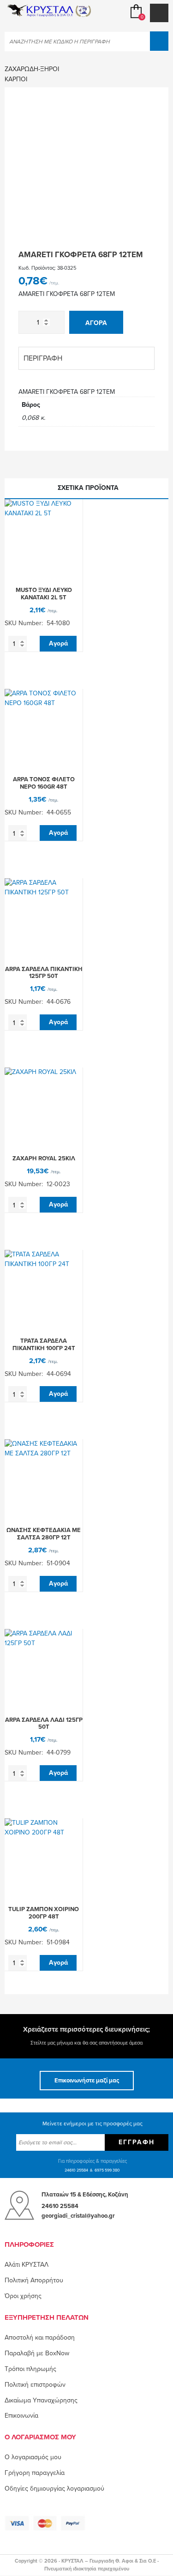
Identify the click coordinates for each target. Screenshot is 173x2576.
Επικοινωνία (21, 2416)
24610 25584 (76, 2170)
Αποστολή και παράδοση (40, 2338)
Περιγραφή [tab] (43, 358)
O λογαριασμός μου (33, 2457)
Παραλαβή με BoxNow (37, 2353)
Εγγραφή (137, 2142)
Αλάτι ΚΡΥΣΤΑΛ (27, 2265)
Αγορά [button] (58, 643)
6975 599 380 (107, 2170)
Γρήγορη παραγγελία (35, 2473)
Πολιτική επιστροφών (35, 2385)
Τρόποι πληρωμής (30, 2369)
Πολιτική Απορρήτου (34, 2280)
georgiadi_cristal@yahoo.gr (78, 2216)
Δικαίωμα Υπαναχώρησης (41, 2400)
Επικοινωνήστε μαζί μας (87, 2081)
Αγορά (96, 323)
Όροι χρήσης (23, 2296)
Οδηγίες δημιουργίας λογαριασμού (54, 2489)
